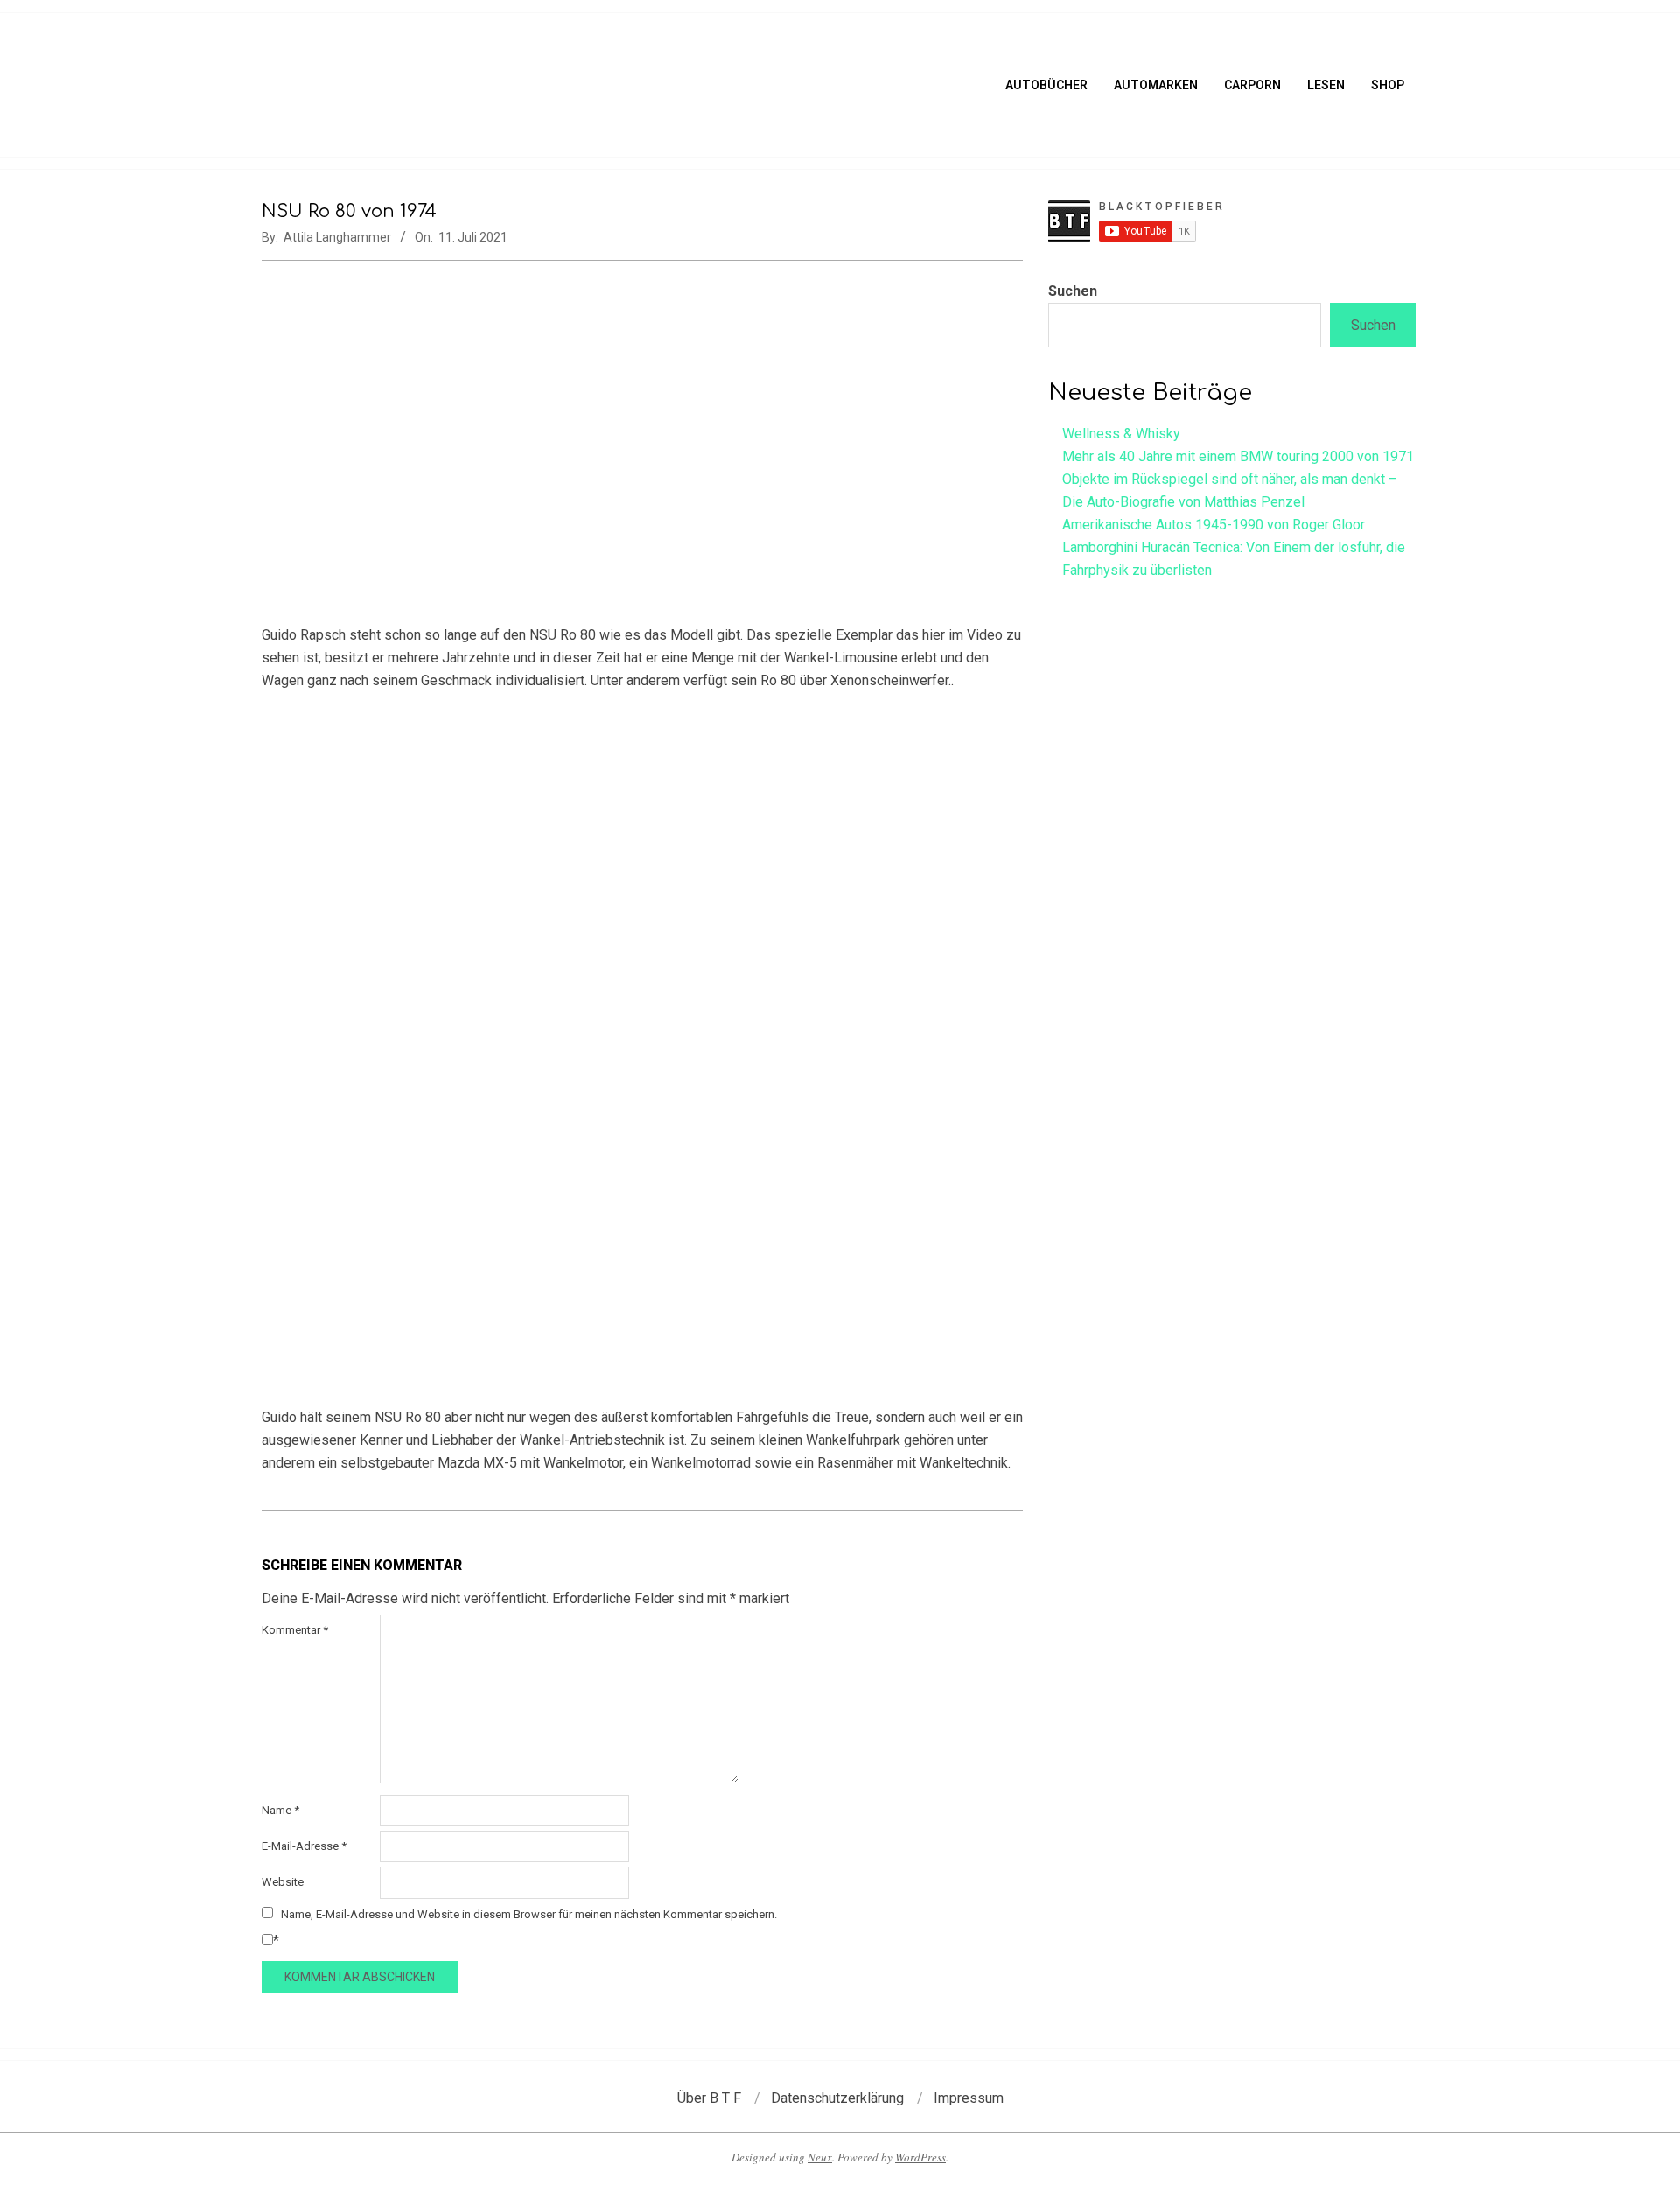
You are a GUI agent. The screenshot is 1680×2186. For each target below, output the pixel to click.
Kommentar (295, 1630)
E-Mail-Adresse (304, 1846)
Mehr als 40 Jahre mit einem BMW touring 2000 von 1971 (1238, 456)
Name (280, 1810)
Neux (820, 2157)
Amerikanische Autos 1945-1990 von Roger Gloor (1214, 525)
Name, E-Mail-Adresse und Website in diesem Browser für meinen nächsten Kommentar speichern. (529, 1914)
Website (283, 1882)
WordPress (920, 2157)
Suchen (1073, 291)
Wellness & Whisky (1121, 434)
